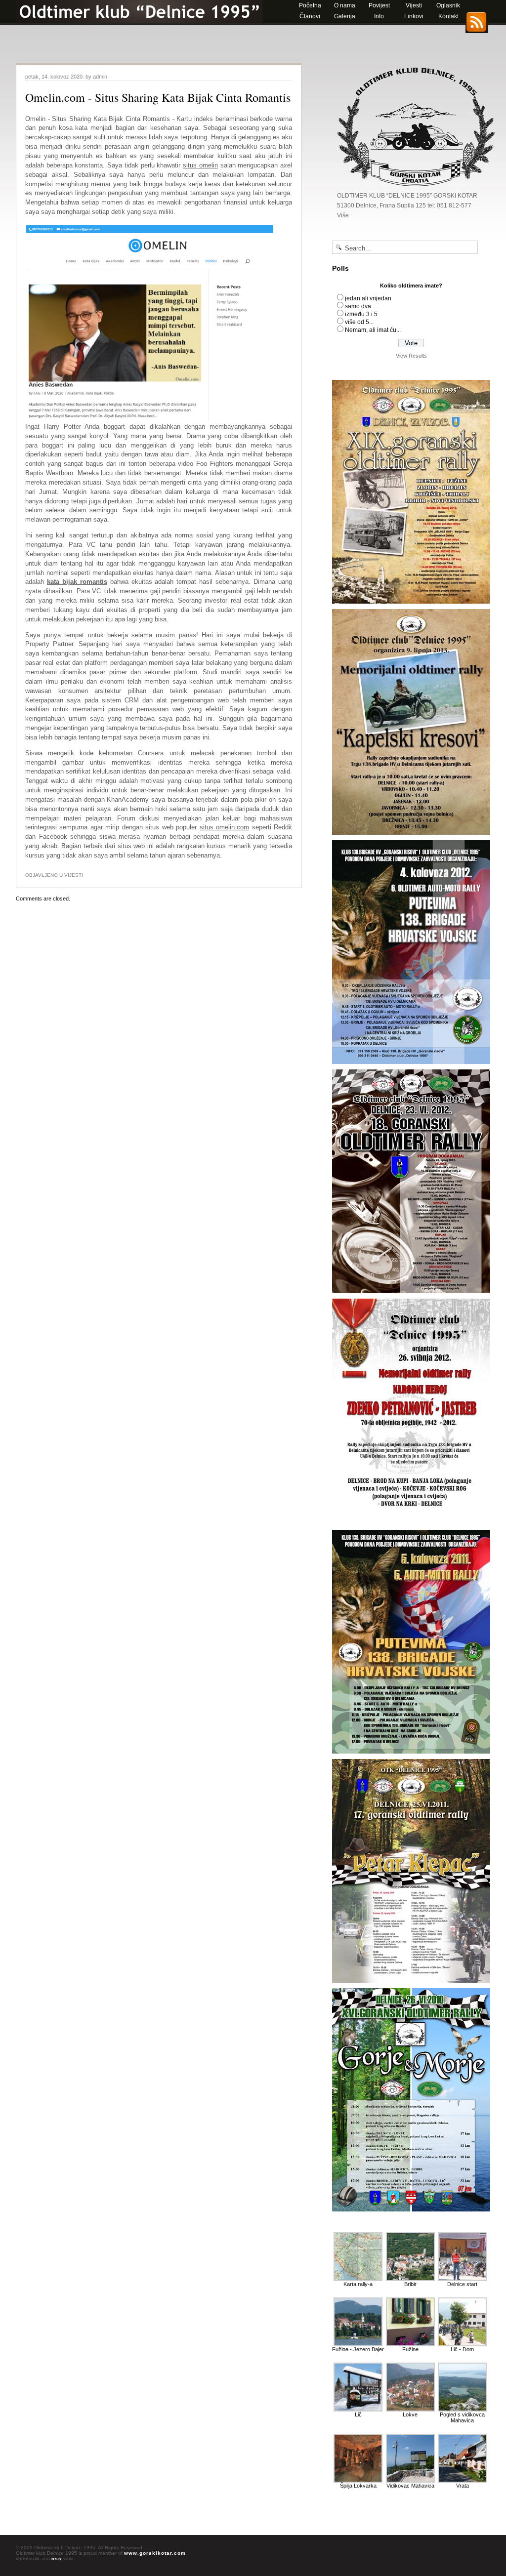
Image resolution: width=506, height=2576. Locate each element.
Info (379, 16)
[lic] (358, 2410)
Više (343, 215)
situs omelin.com (224, 827)
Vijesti (414, 5)
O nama (345, 5)
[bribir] (410, 2279)
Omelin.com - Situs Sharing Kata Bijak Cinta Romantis (158, 97)
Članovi (310, 16)
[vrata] (462, 2481)
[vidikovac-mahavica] (410, 2481)
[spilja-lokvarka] (358, 2481)
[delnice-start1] (462, 2279)
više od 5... (359, 322)
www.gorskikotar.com (155, 2553)
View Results (411, 356)
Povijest (379, 5)
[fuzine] (410, 2344)
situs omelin (200, 165)
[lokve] (410, 2410)
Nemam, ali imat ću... (373, 330)
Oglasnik (448, 5)
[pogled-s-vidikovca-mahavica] (462, 2410)
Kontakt (448, 16)
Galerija (345, 16)
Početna (310, 5)
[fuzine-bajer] (358, 2344)
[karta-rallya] (358, 2279)
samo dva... (360, 306)
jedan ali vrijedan (368, 298)
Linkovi (414, 16)
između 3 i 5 (361, 314)
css (57, 2558)
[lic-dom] (462, 2344)
